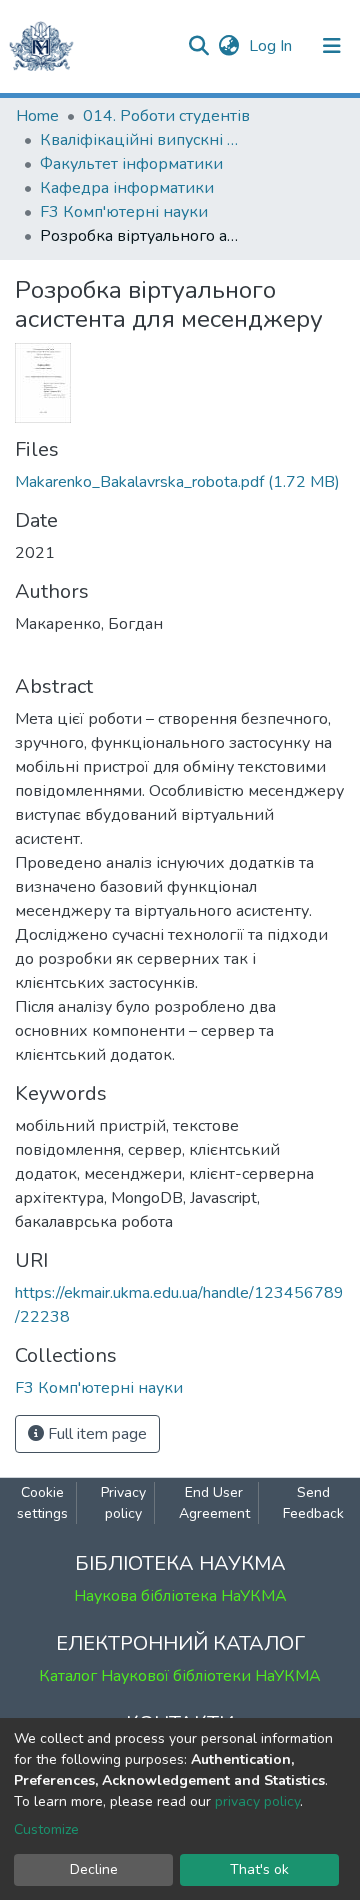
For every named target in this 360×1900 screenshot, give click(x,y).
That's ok (259, 1869)
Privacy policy (123, 1503)
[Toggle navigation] (332, 46)
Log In (272, 46)
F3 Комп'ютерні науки (124, 212)
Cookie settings (42, 1503)
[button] (228, 46)
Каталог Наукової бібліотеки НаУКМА (180, 1676)
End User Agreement (214, 1503)
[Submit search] (198, 46)
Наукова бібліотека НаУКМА (180, 1596)
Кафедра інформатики (127, 188)
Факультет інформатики (131, 164)
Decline (94, 1869)
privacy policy (257, 1801)
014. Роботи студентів (166, 116)
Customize (46, 1829)
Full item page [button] (95, 1434)
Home (37, 116)
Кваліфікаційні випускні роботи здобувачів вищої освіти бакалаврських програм (140, 140)
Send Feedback (313, 1503)
